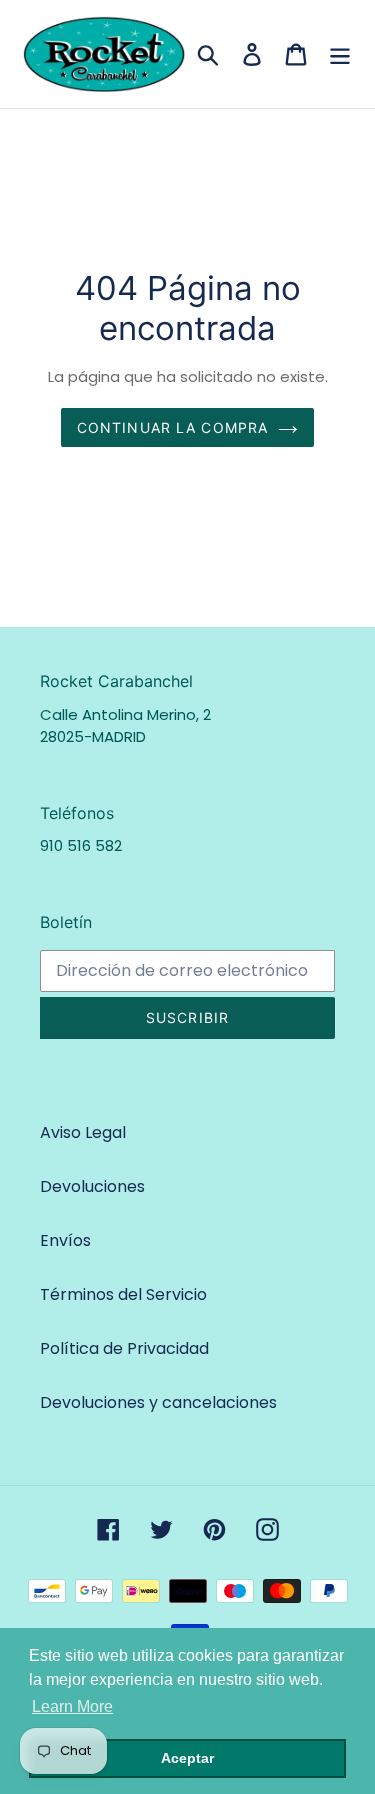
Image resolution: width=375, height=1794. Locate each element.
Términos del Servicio (123, 1294)
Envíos (65, 1240)
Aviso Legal (83, 1132)
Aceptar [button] (187, 1758)
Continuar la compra (172, 427)
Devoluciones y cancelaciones (158, 1402)
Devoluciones (92, 1186)
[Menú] (340, 54)
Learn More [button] (72, 1706)
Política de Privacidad (124, 1348)
